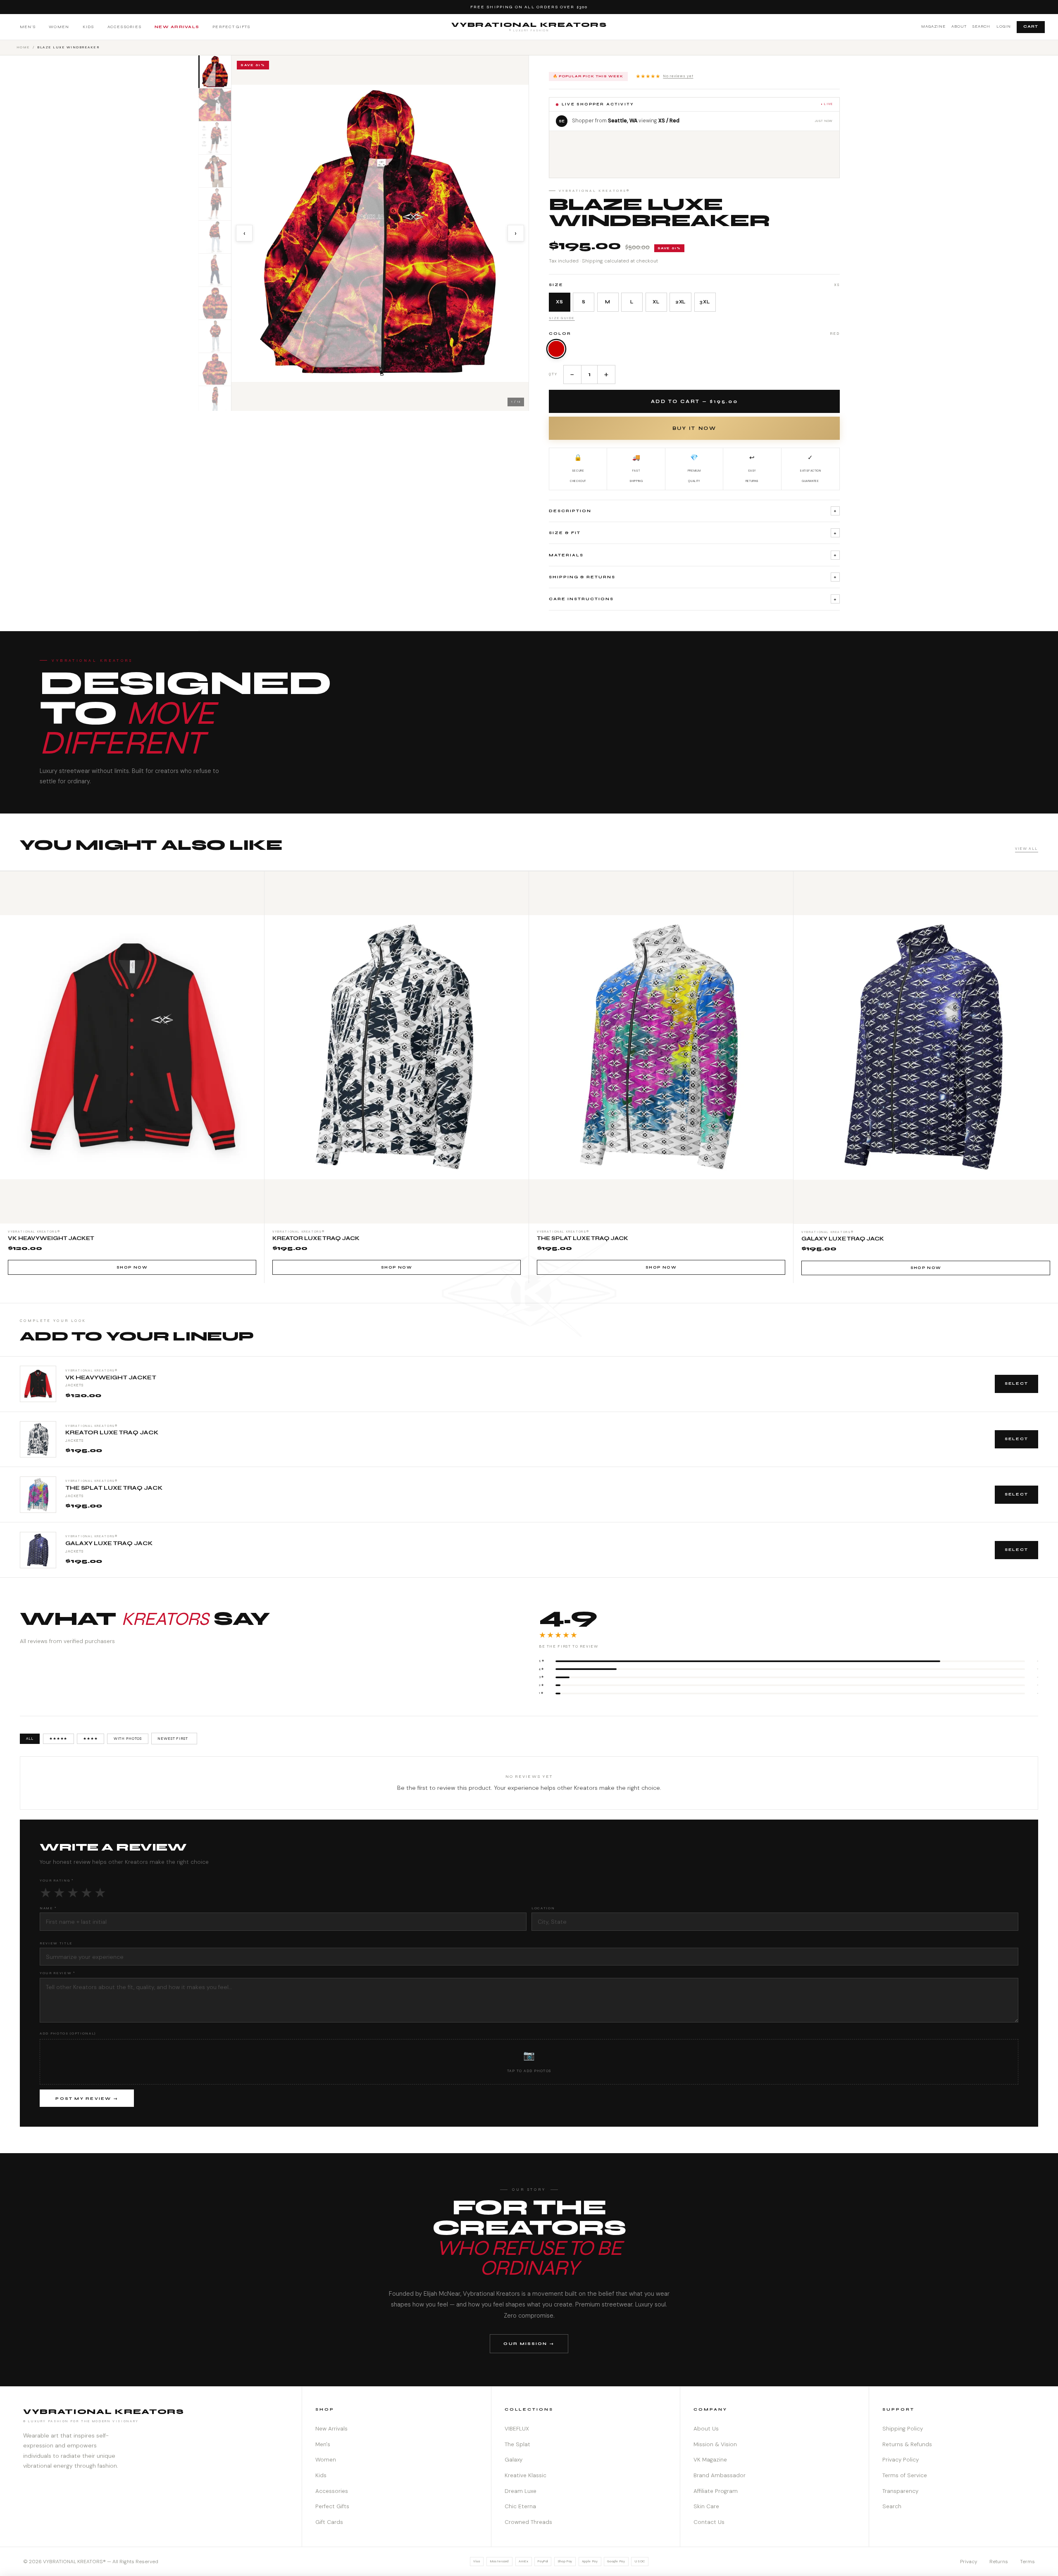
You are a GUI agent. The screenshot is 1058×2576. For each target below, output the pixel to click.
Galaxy (514, 2460)
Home (23, 47)
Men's (28, 27)
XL (656, 302)
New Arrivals (177, 27)
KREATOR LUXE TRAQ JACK (112, 1433)
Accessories (125, 27)
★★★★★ (665, 76)
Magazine (933, 26)
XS (560, 302)
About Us (706, 2429)
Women (59, 27)
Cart (1031, 26)
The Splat (517, 2444)
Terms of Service (905, 2475)
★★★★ (90, 1739)
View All (1027, 849)
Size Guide (562, 318)
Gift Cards (329, 2522)
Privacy (969, 2562)
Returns (999, 2562)
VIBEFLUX (517, 2429)
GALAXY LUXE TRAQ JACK (109, 1543)
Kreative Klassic (525, 2475)
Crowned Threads (528, 2522)
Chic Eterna (520, 2506)
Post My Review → (87, 2099)
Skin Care (706, 2506)
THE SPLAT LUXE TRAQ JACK (114, 1488)
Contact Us (709, 2522)
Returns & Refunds (907, 2444)
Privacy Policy (901, 2460)
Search (981, 26)
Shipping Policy (903, 2429)
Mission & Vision (715, 2444)
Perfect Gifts (231, 27)
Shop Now (132, 1267)
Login (1004, 26)
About (959, 26)
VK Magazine (710, 2460)
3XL (705, 302)
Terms (1027, 2562)
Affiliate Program (716, 2491)
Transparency (900, 2491)
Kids (88, 27)
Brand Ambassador (720, 2475)
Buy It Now (694, 428)
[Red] (556, 349)
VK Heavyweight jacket (111, 1378)
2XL (681, 302)
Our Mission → (529, 2343)
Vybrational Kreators (529, 26)
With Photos (128, 1739)
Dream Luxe (521, 2491)
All (30, 1739)
